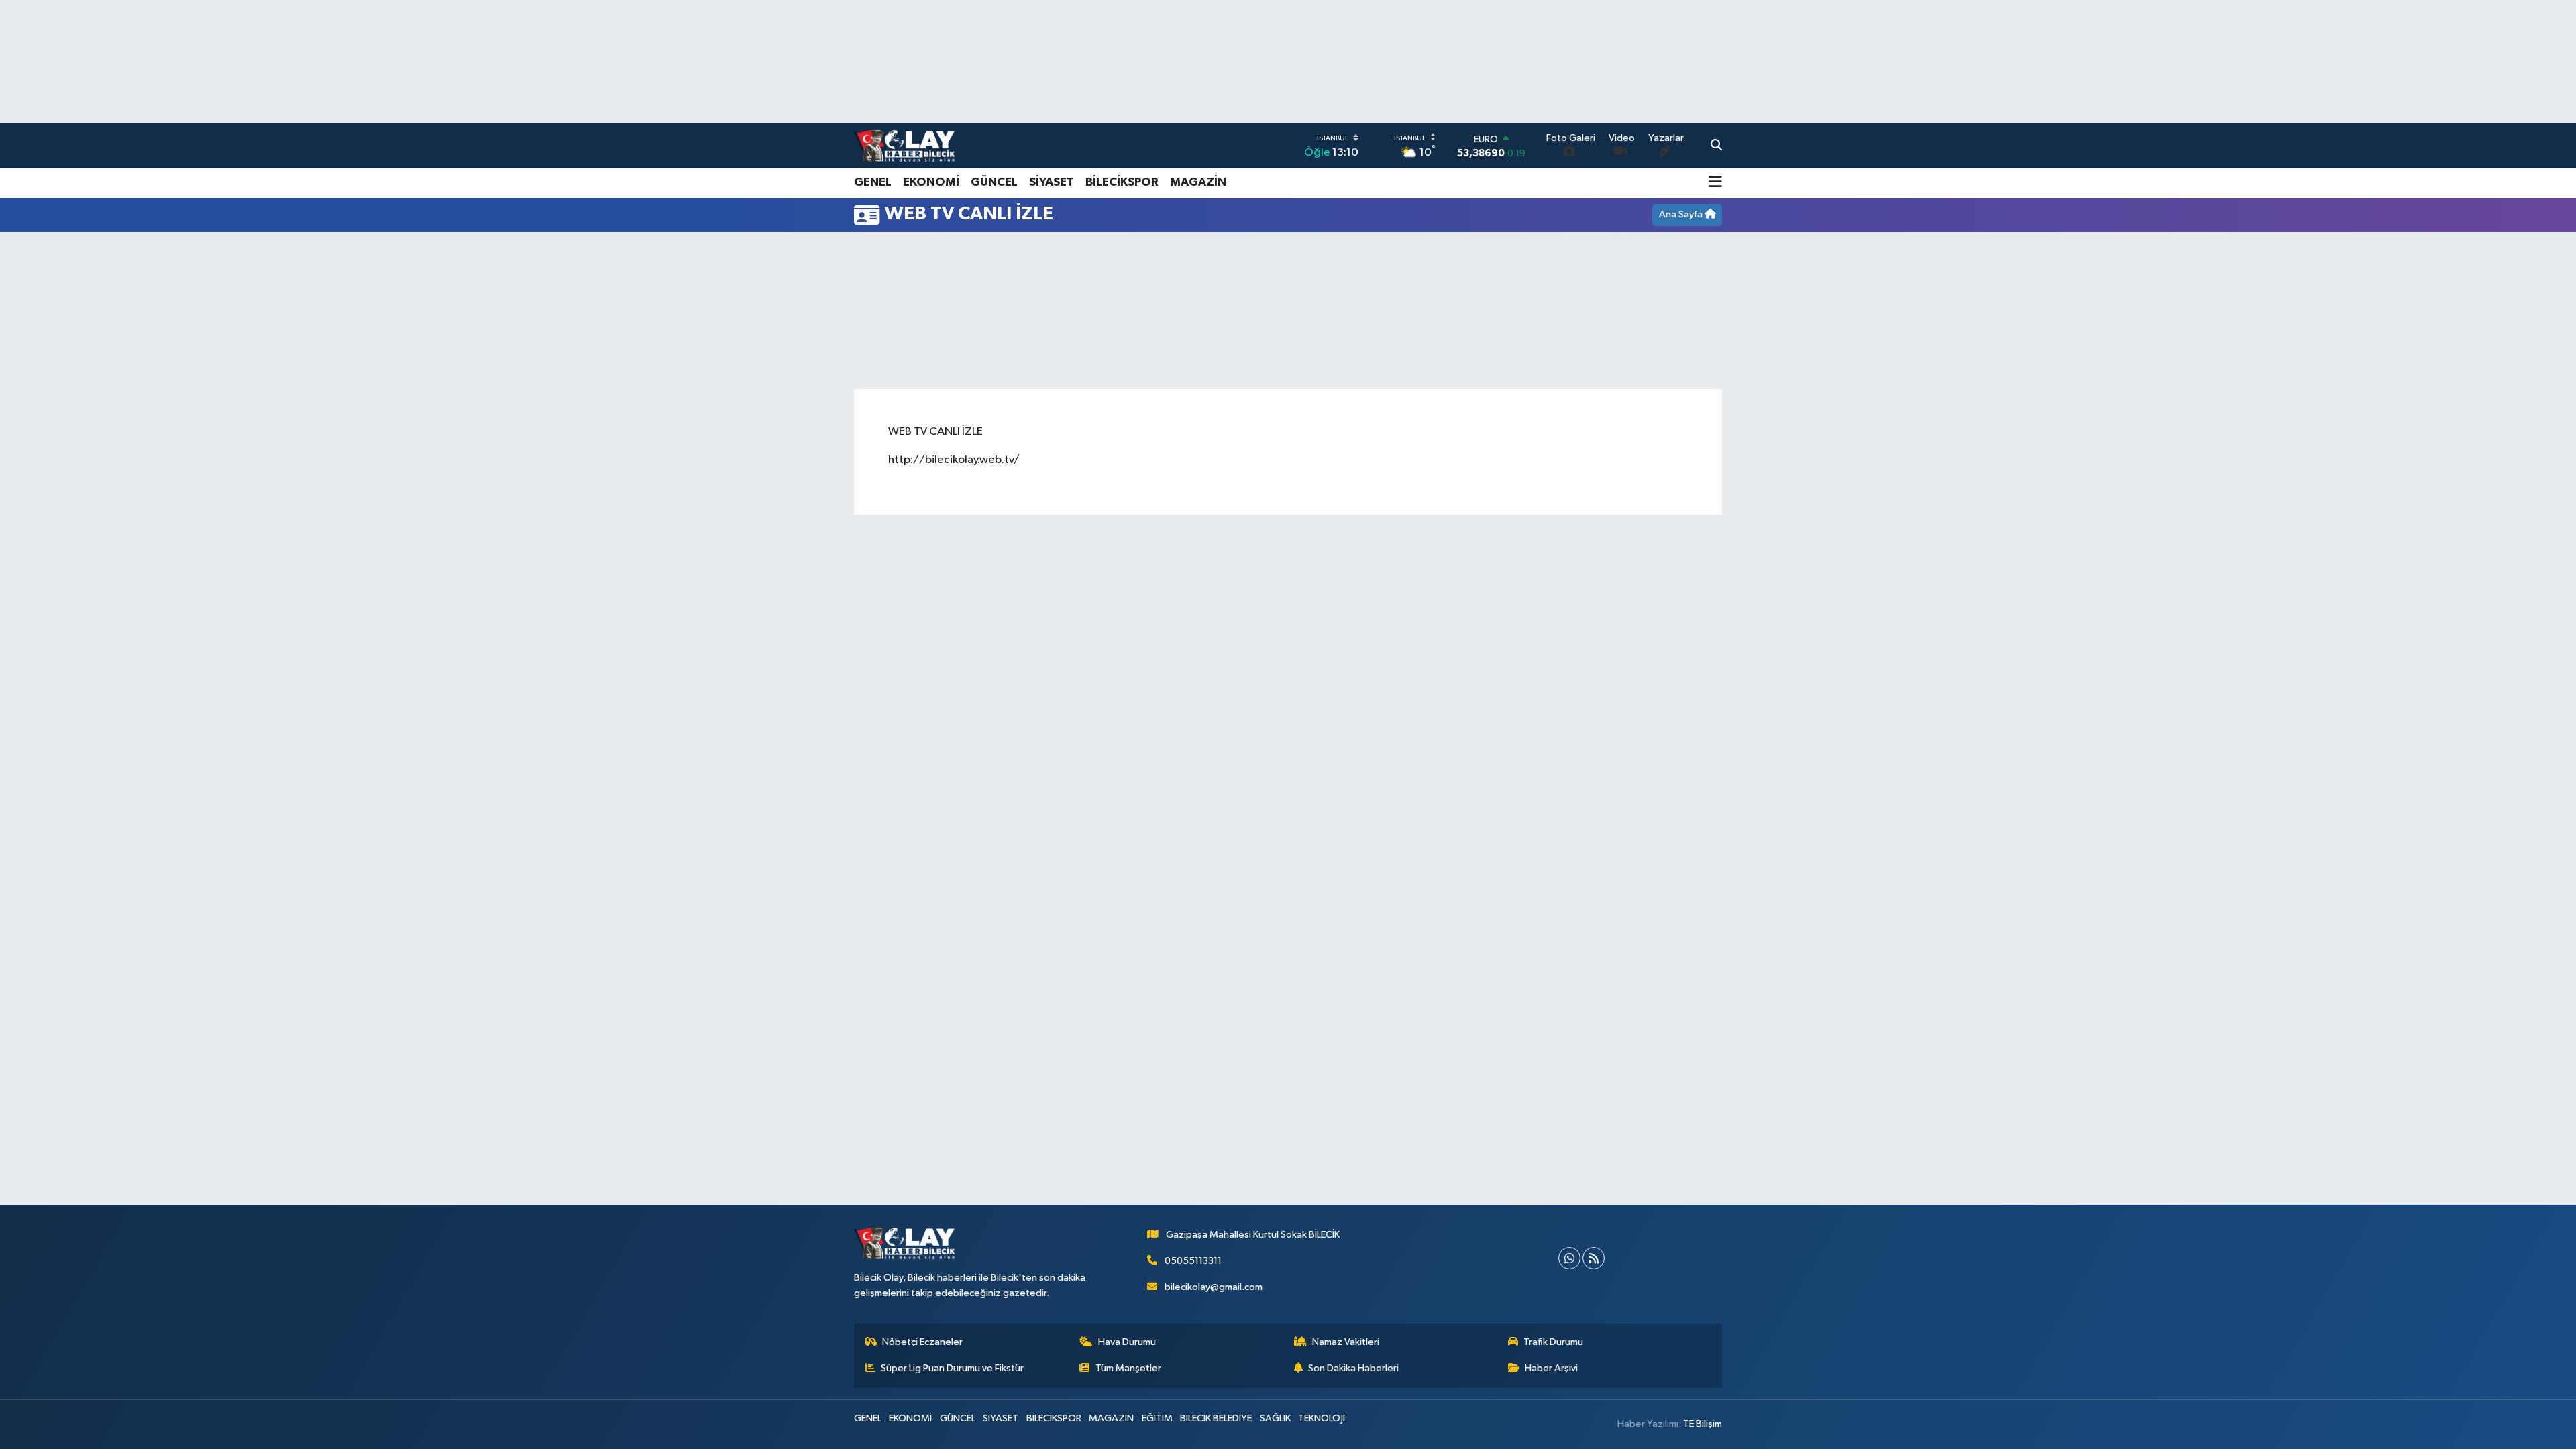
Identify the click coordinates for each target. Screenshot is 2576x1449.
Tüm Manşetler (1128, 1368)
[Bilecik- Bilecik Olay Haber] (904, 146)
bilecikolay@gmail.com (1214, 1287)
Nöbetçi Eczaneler (922, 1342)
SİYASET (1052, 182)
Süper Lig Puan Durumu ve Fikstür (952, 1368)
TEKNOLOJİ (1322, 1418)
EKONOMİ (931, 182)
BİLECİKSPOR (1122, 182)
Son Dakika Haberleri (1353, 1368)
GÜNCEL (994, 182)
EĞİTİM (1157, 1418)
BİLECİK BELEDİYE (1216, 1418)
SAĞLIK (1275, 1418)
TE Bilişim (1703, 1424)
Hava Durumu (1127, 1342)
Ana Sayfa (1682, 214)
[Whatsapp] (1569, 1258)
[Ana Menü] (1715, 183)
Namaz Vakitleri (1346, 1342)
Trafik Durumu (1553, 1342)
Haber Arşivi (1551, 1368)
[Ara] (1716, 146)
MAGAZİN (1198, 182)
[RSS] (1594, 1258)
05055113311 (1193, 1261)
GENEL (873, 182)
